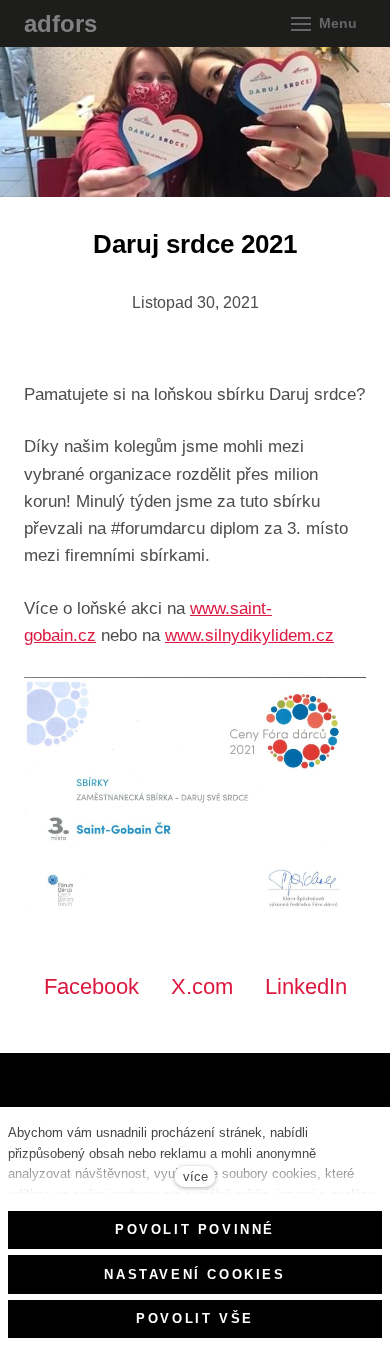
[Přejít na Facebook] (35, 1098)
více (195, 1176)
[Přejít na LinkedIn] (143, 1098)
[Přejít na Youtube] (89, 1098)
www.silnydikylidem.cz (249, 635)
